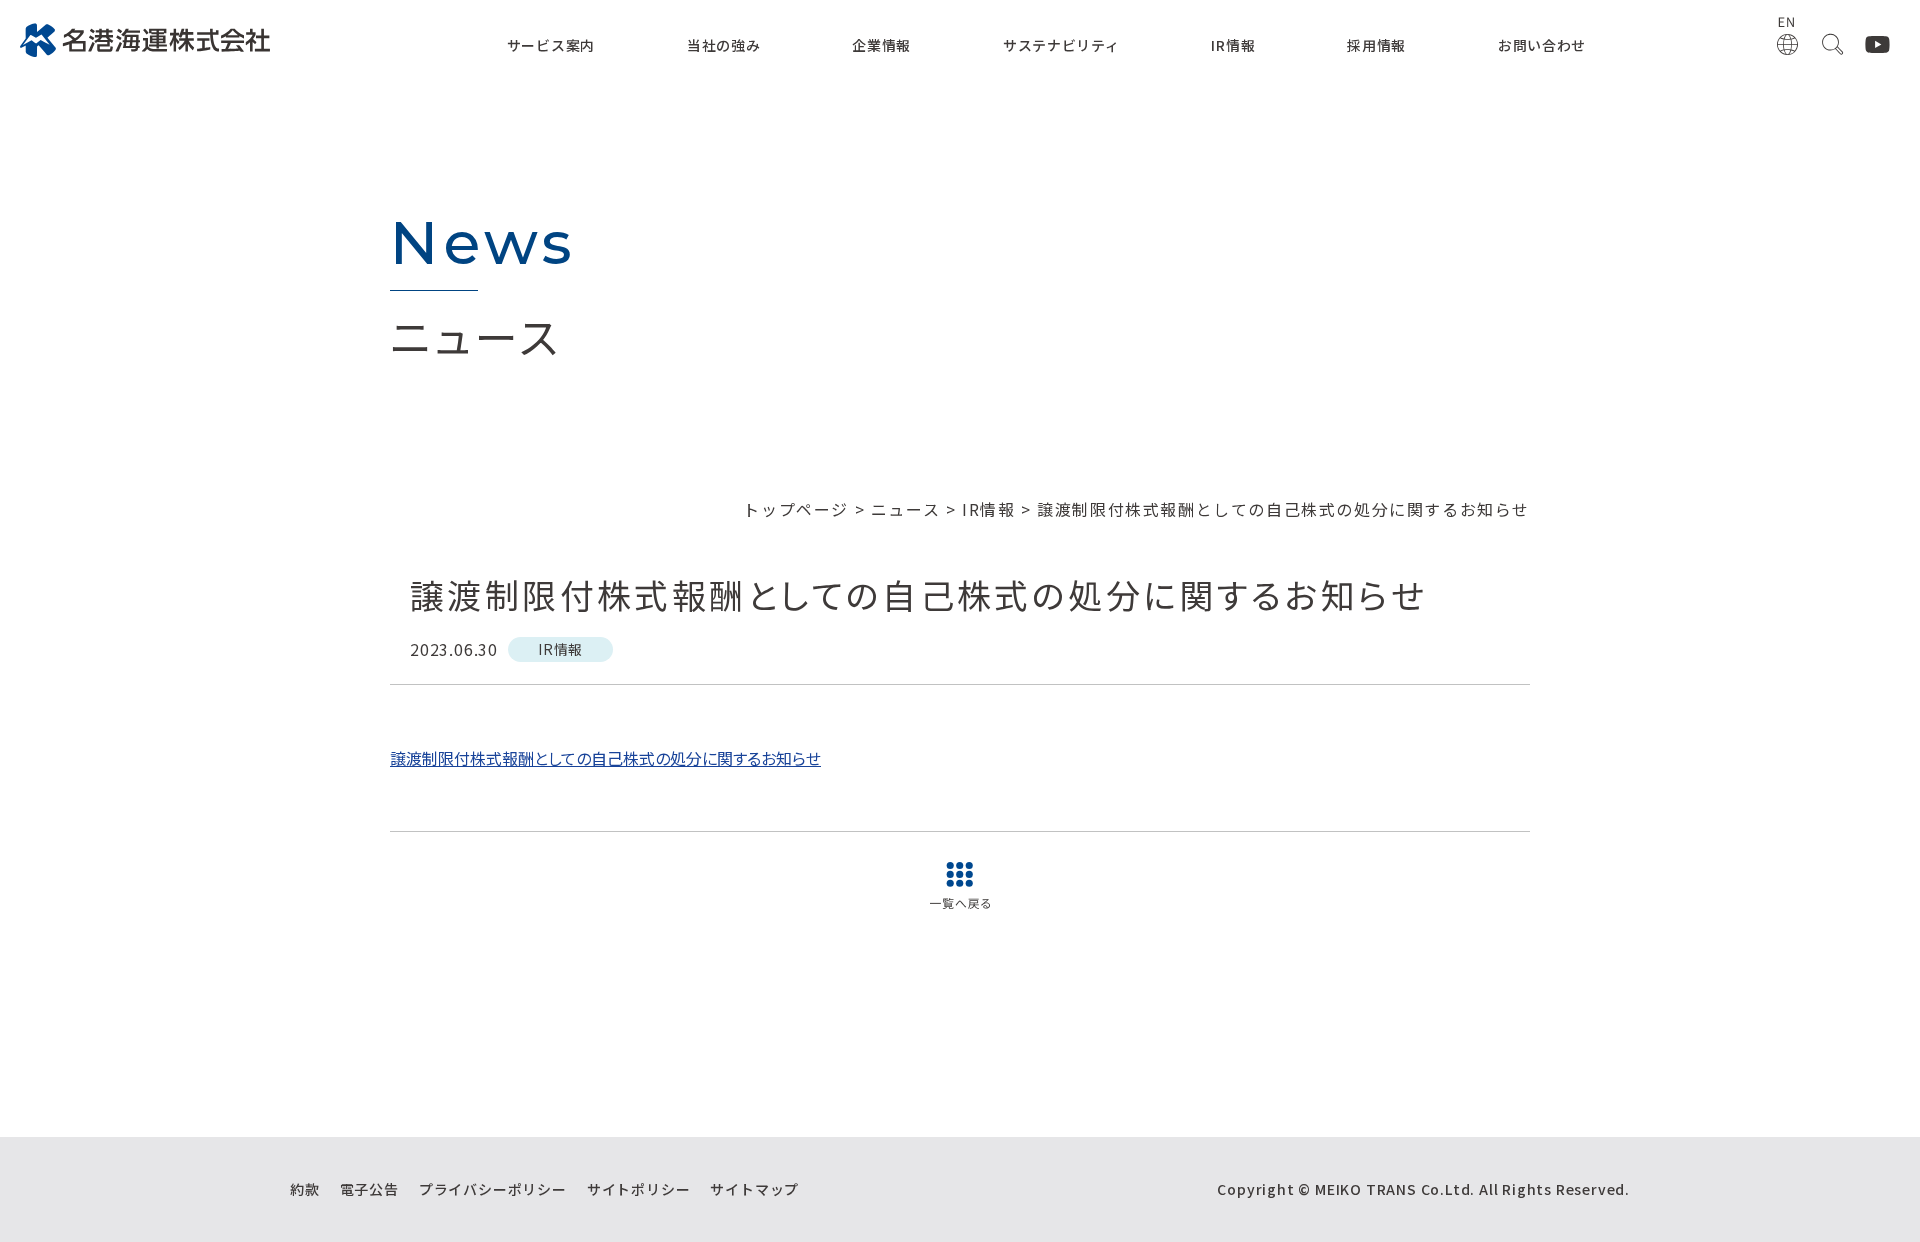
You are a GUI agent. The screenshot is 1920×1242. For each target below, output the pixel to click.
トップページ (796, 509)
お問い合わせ (1542, 45)
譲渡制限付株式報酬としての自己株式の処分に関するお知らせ (605, 758)
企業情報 (881, 45)
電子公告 (369, 1189)
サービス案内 (551, 45)
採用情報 (1376, 45)
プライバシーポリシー (493, 1189)
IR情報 (1233, 45)
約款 (305, 1189)
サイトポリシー (639, 1189)
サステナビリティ (1061, 45)
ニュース (905, 509)
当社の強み (724, 45)
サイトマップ (754, 1189)
